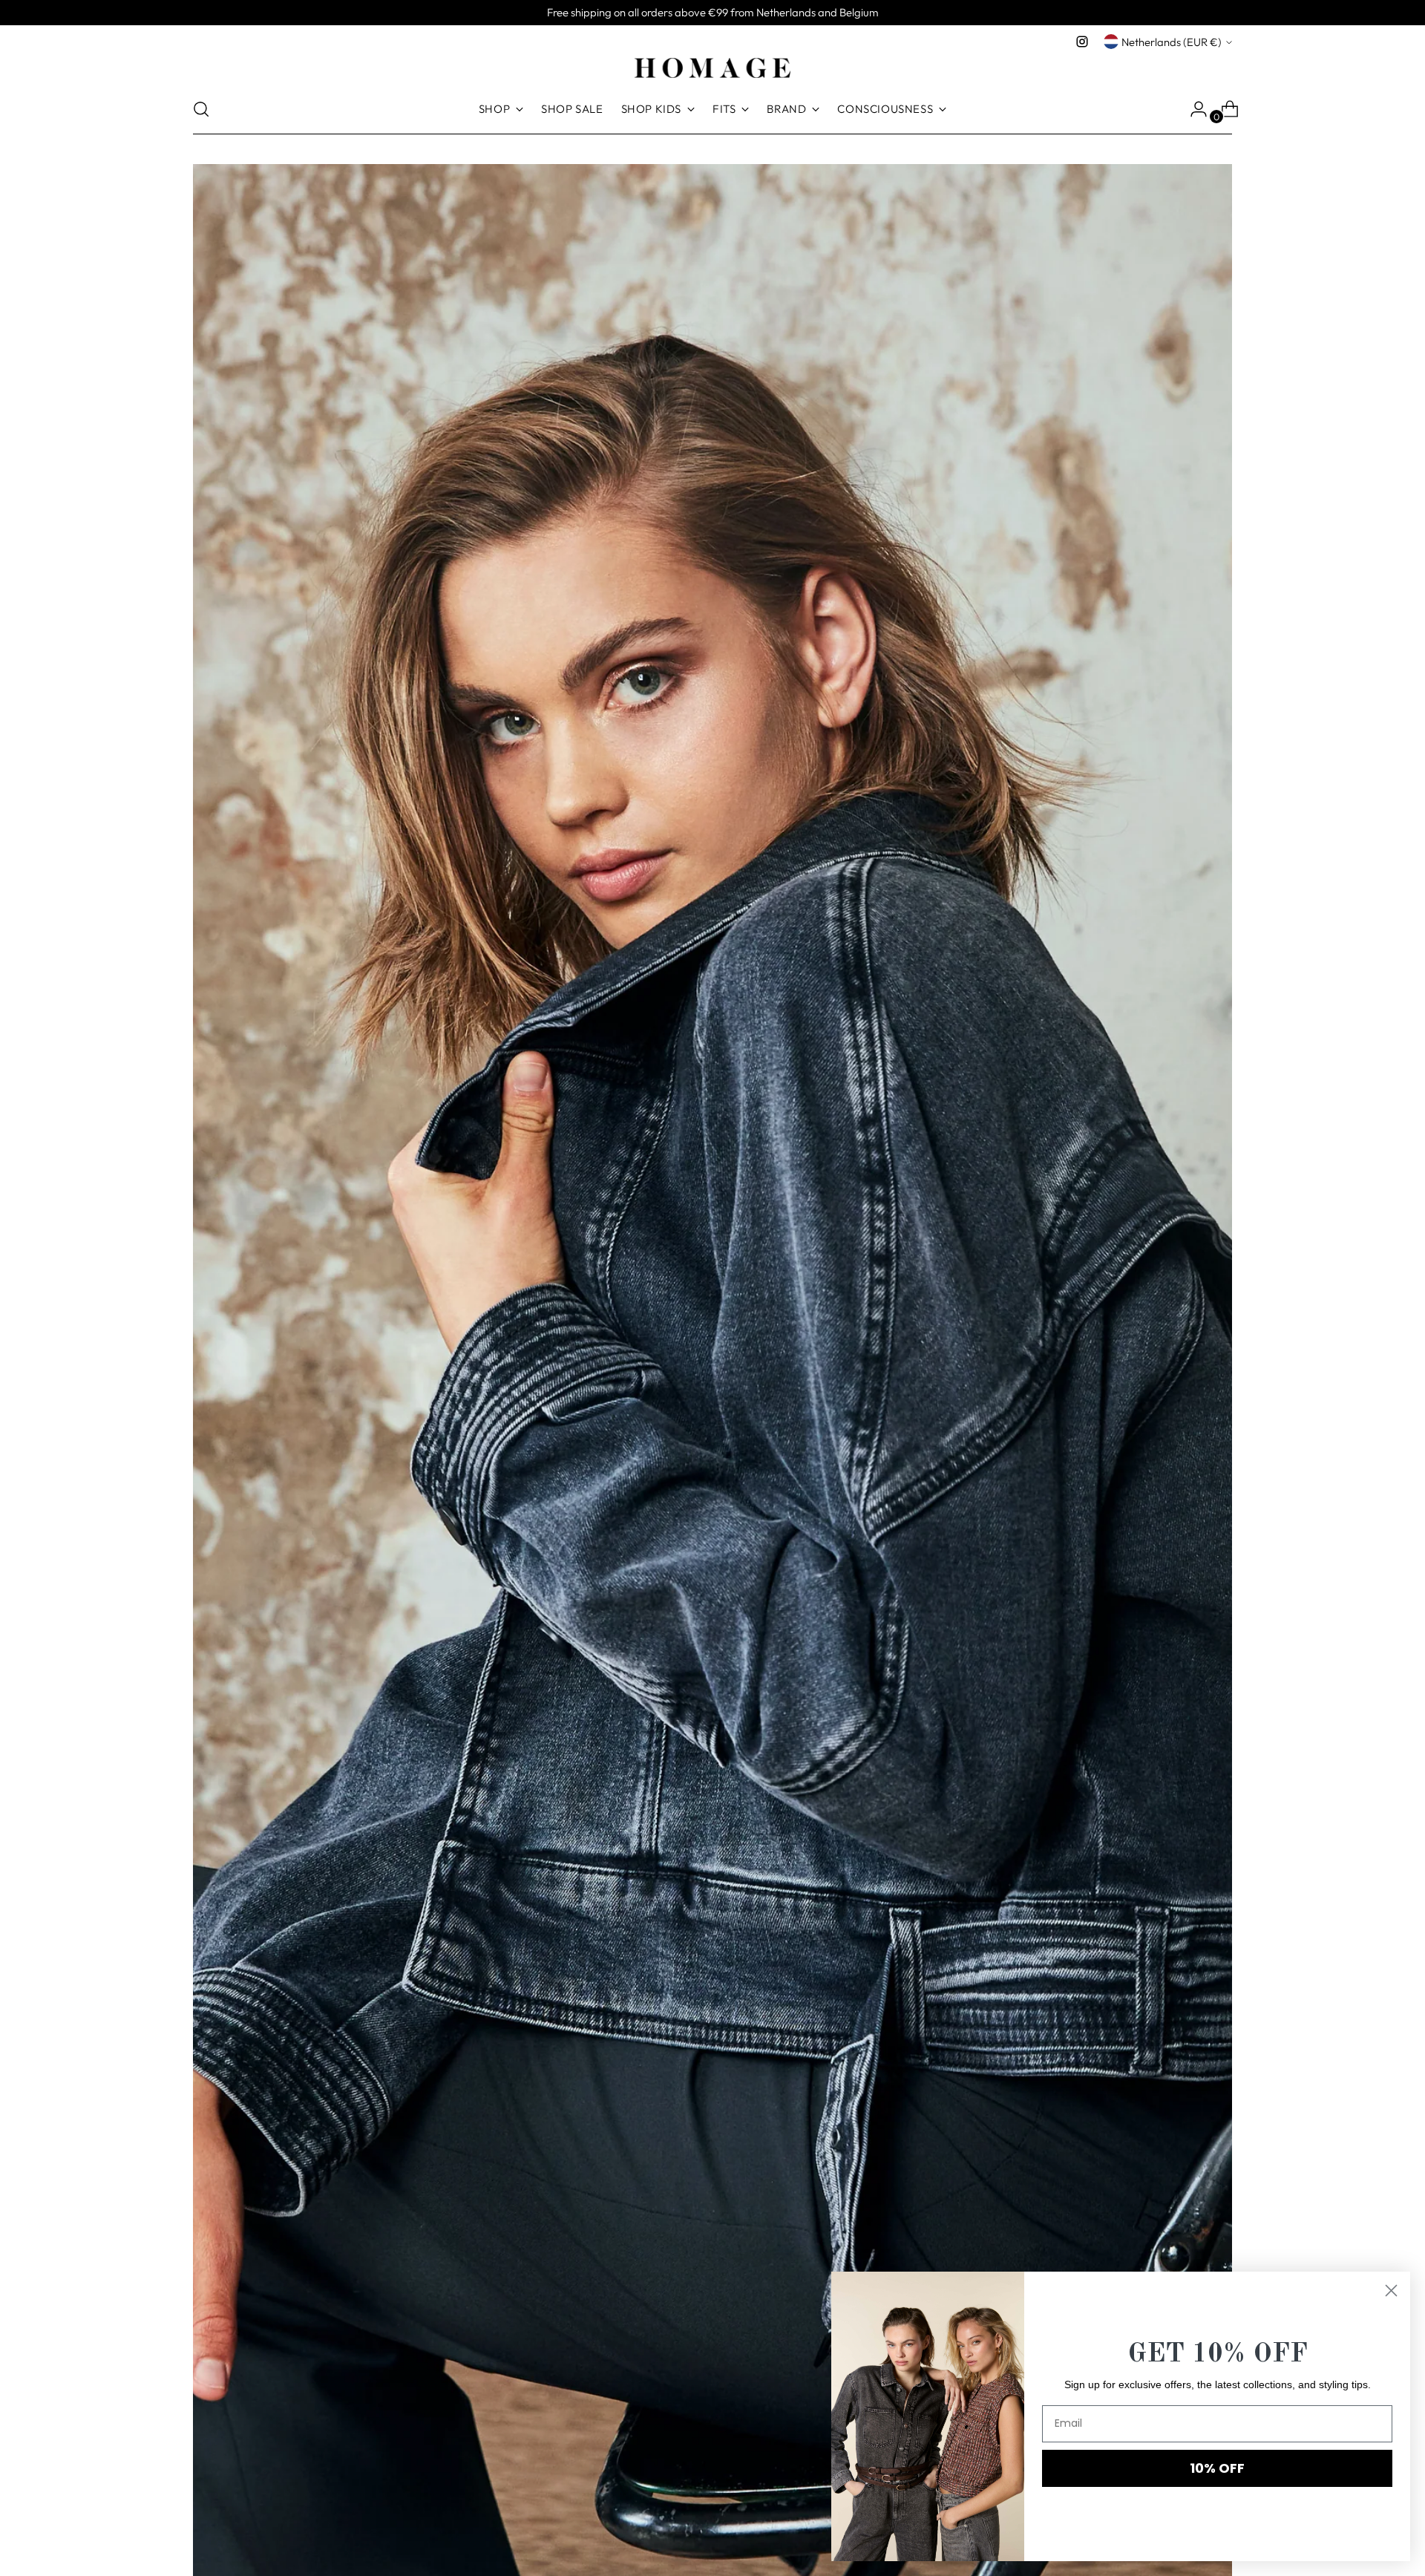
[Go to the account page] (1193, 109)
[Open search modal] (201, 109)
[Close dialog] (1391, 2291)
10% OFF (1217, 2468)
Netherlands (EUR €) (1172, 42)
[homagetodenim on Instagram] (1082, 42)
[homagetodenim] (712, 68)
